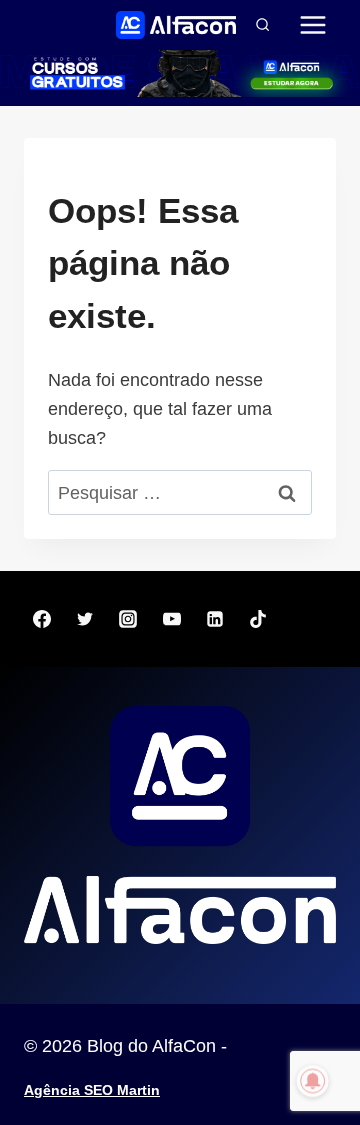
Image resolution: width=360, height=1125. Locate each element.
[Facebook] (42, 619)
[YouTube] (172, 619)
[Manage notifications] (313, 1081)
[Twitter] (85, 619)
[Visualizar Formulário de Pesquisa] (262, 24)
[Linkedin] (215, 619)
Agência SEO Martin (92, 1090)
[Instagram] (128, 619)
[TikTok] (258, 619)
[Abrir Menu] (312, 24)
